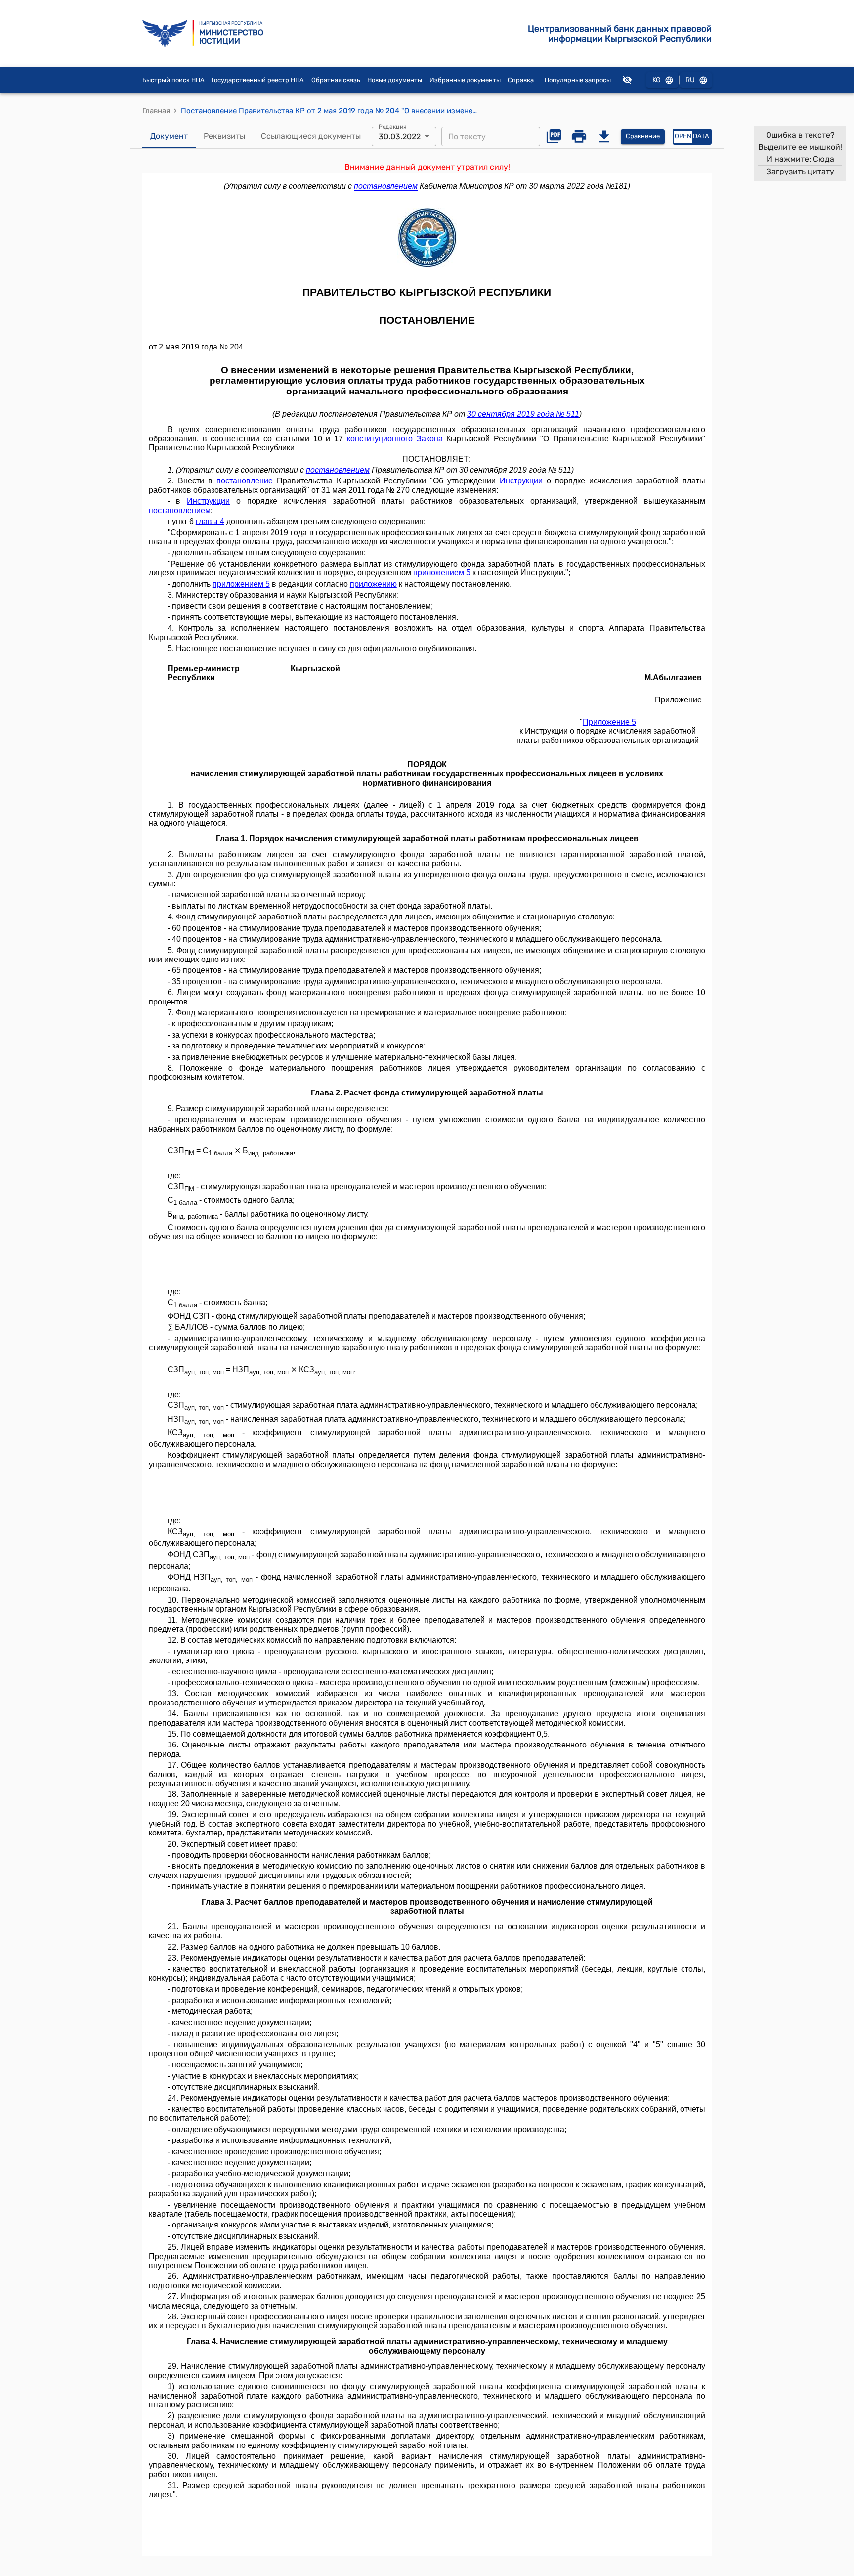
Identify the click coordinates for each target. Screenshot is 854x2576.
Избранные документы (465, 80)
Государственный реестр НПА (258, 80)
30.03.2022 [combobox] (400, 137)
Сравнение (643, 136)
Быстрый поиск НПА (173, 80)
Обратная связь (336, 80)
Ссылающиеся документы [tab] (311, 136)
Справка (521, 80)
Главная (156, 111)
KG (657, 80)
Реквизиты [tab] (224, 136)
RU (690, 80)
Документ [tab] (169, 136)
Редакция (393, 127)
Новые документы (395, 80)
